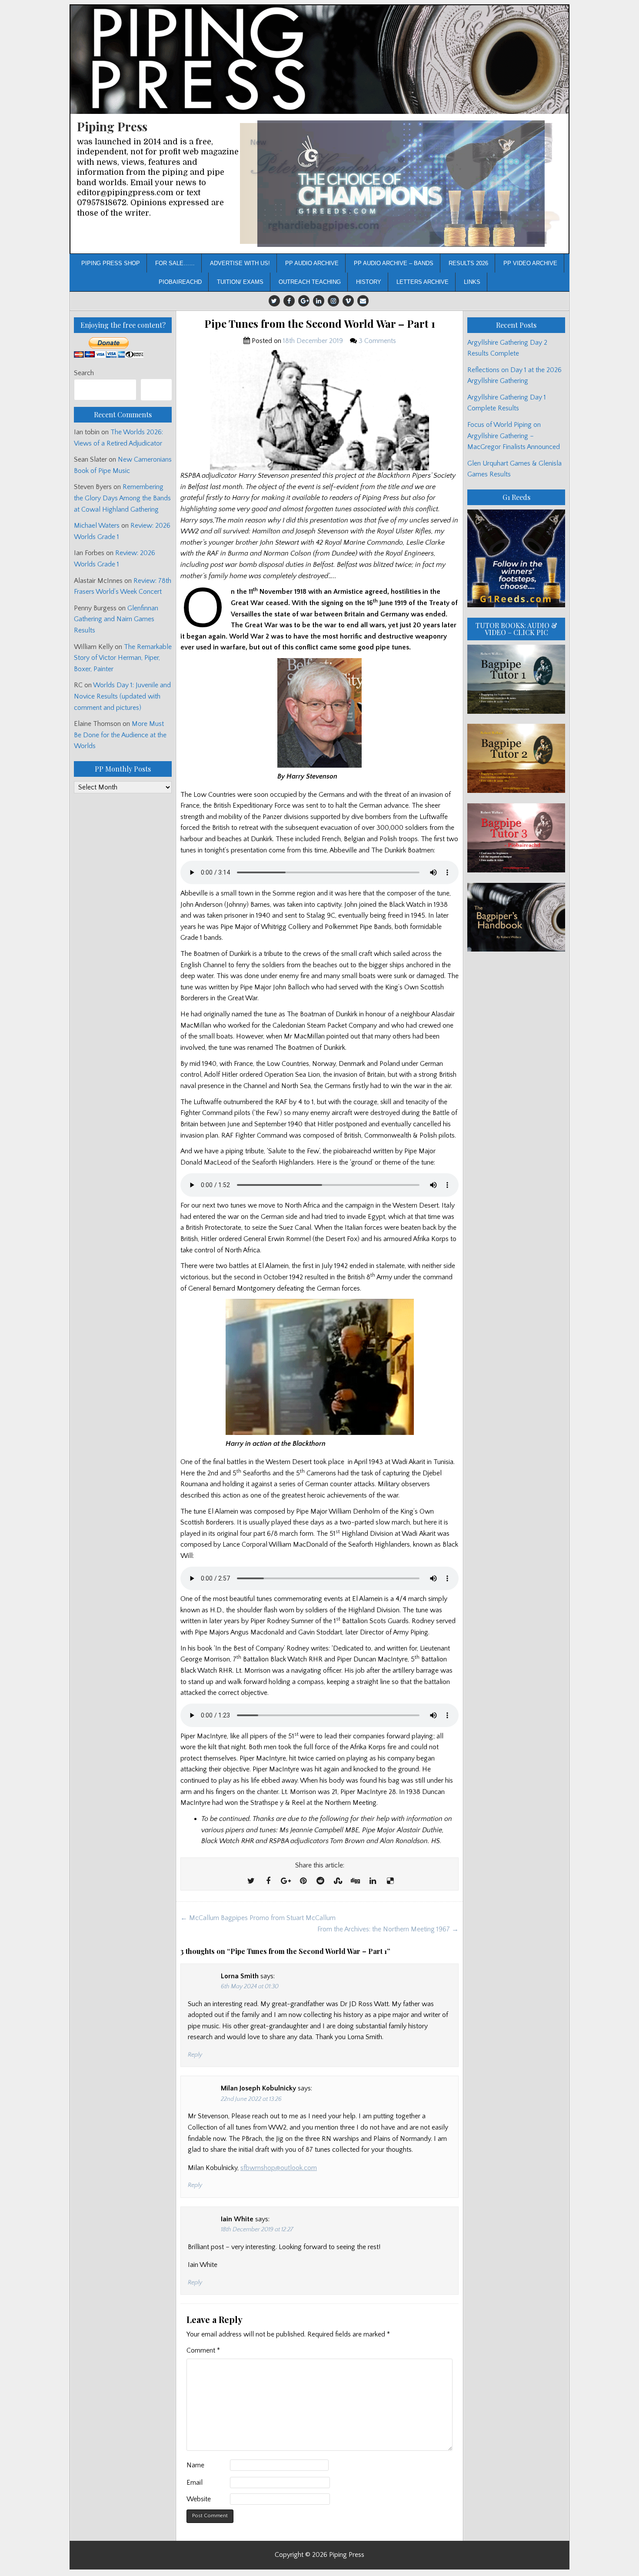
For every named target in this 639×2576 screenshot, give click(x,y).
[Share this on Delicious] (390, 1881)
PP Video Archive (530, 263)
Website (199, 2499)
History (369, 282)
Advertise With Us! (240, 263)
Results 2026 (468, 263)
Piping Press (112, 126)
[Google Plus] (304, 301)
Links (472, 282)
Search (84, 373)
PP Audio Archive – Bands (394, 263)
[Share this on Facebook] (268, 1881)
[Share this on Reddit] (320, 1881)
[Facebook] (289, 301)
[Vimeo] (348, 301)
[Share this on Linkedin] (373, 1881)
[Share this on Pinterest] (303, 1881)
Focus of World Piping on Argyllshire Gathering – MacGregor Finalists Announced (514, 436)
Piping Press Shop (111, 263)
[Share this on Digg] (355, 1881)
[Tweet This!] (251, 1881)
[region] (401, 184)
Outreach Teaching (310, 282)
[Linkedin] (319, 301)
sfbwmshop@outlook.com (279, 2168)
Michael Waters (97, 526)
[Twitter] (274, 301)
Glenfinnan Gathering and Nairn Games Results (116, 619)
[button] (401, 184)
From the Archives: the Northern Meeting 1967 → (388, 1929)
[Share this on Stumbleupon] (338, 1881)
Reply (195, 2055)
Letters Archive (423, 282)
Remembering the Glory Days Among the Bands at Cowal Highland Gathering (122, 498)
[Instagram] (333, 301)
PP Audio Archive (312, 263)
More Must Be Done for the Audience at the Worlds (120, 735)
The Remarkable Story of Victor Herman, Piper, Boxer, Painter (123, 658)
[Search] (156, 390)
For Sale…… (175, 263)
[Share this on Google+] (286, 1881)
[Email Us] (363, 301)
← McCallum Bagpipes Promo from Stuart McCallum (258, 1918)
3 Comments (377, 341)
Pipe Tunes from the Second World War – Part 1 (320, 324)
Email (195, 2483)
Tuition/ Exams (240, 282)
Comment (203, 2350)
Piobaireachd (180, 282)
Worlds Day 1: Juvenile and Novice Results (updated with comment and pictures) (122, 696)
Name (195, 2465)
